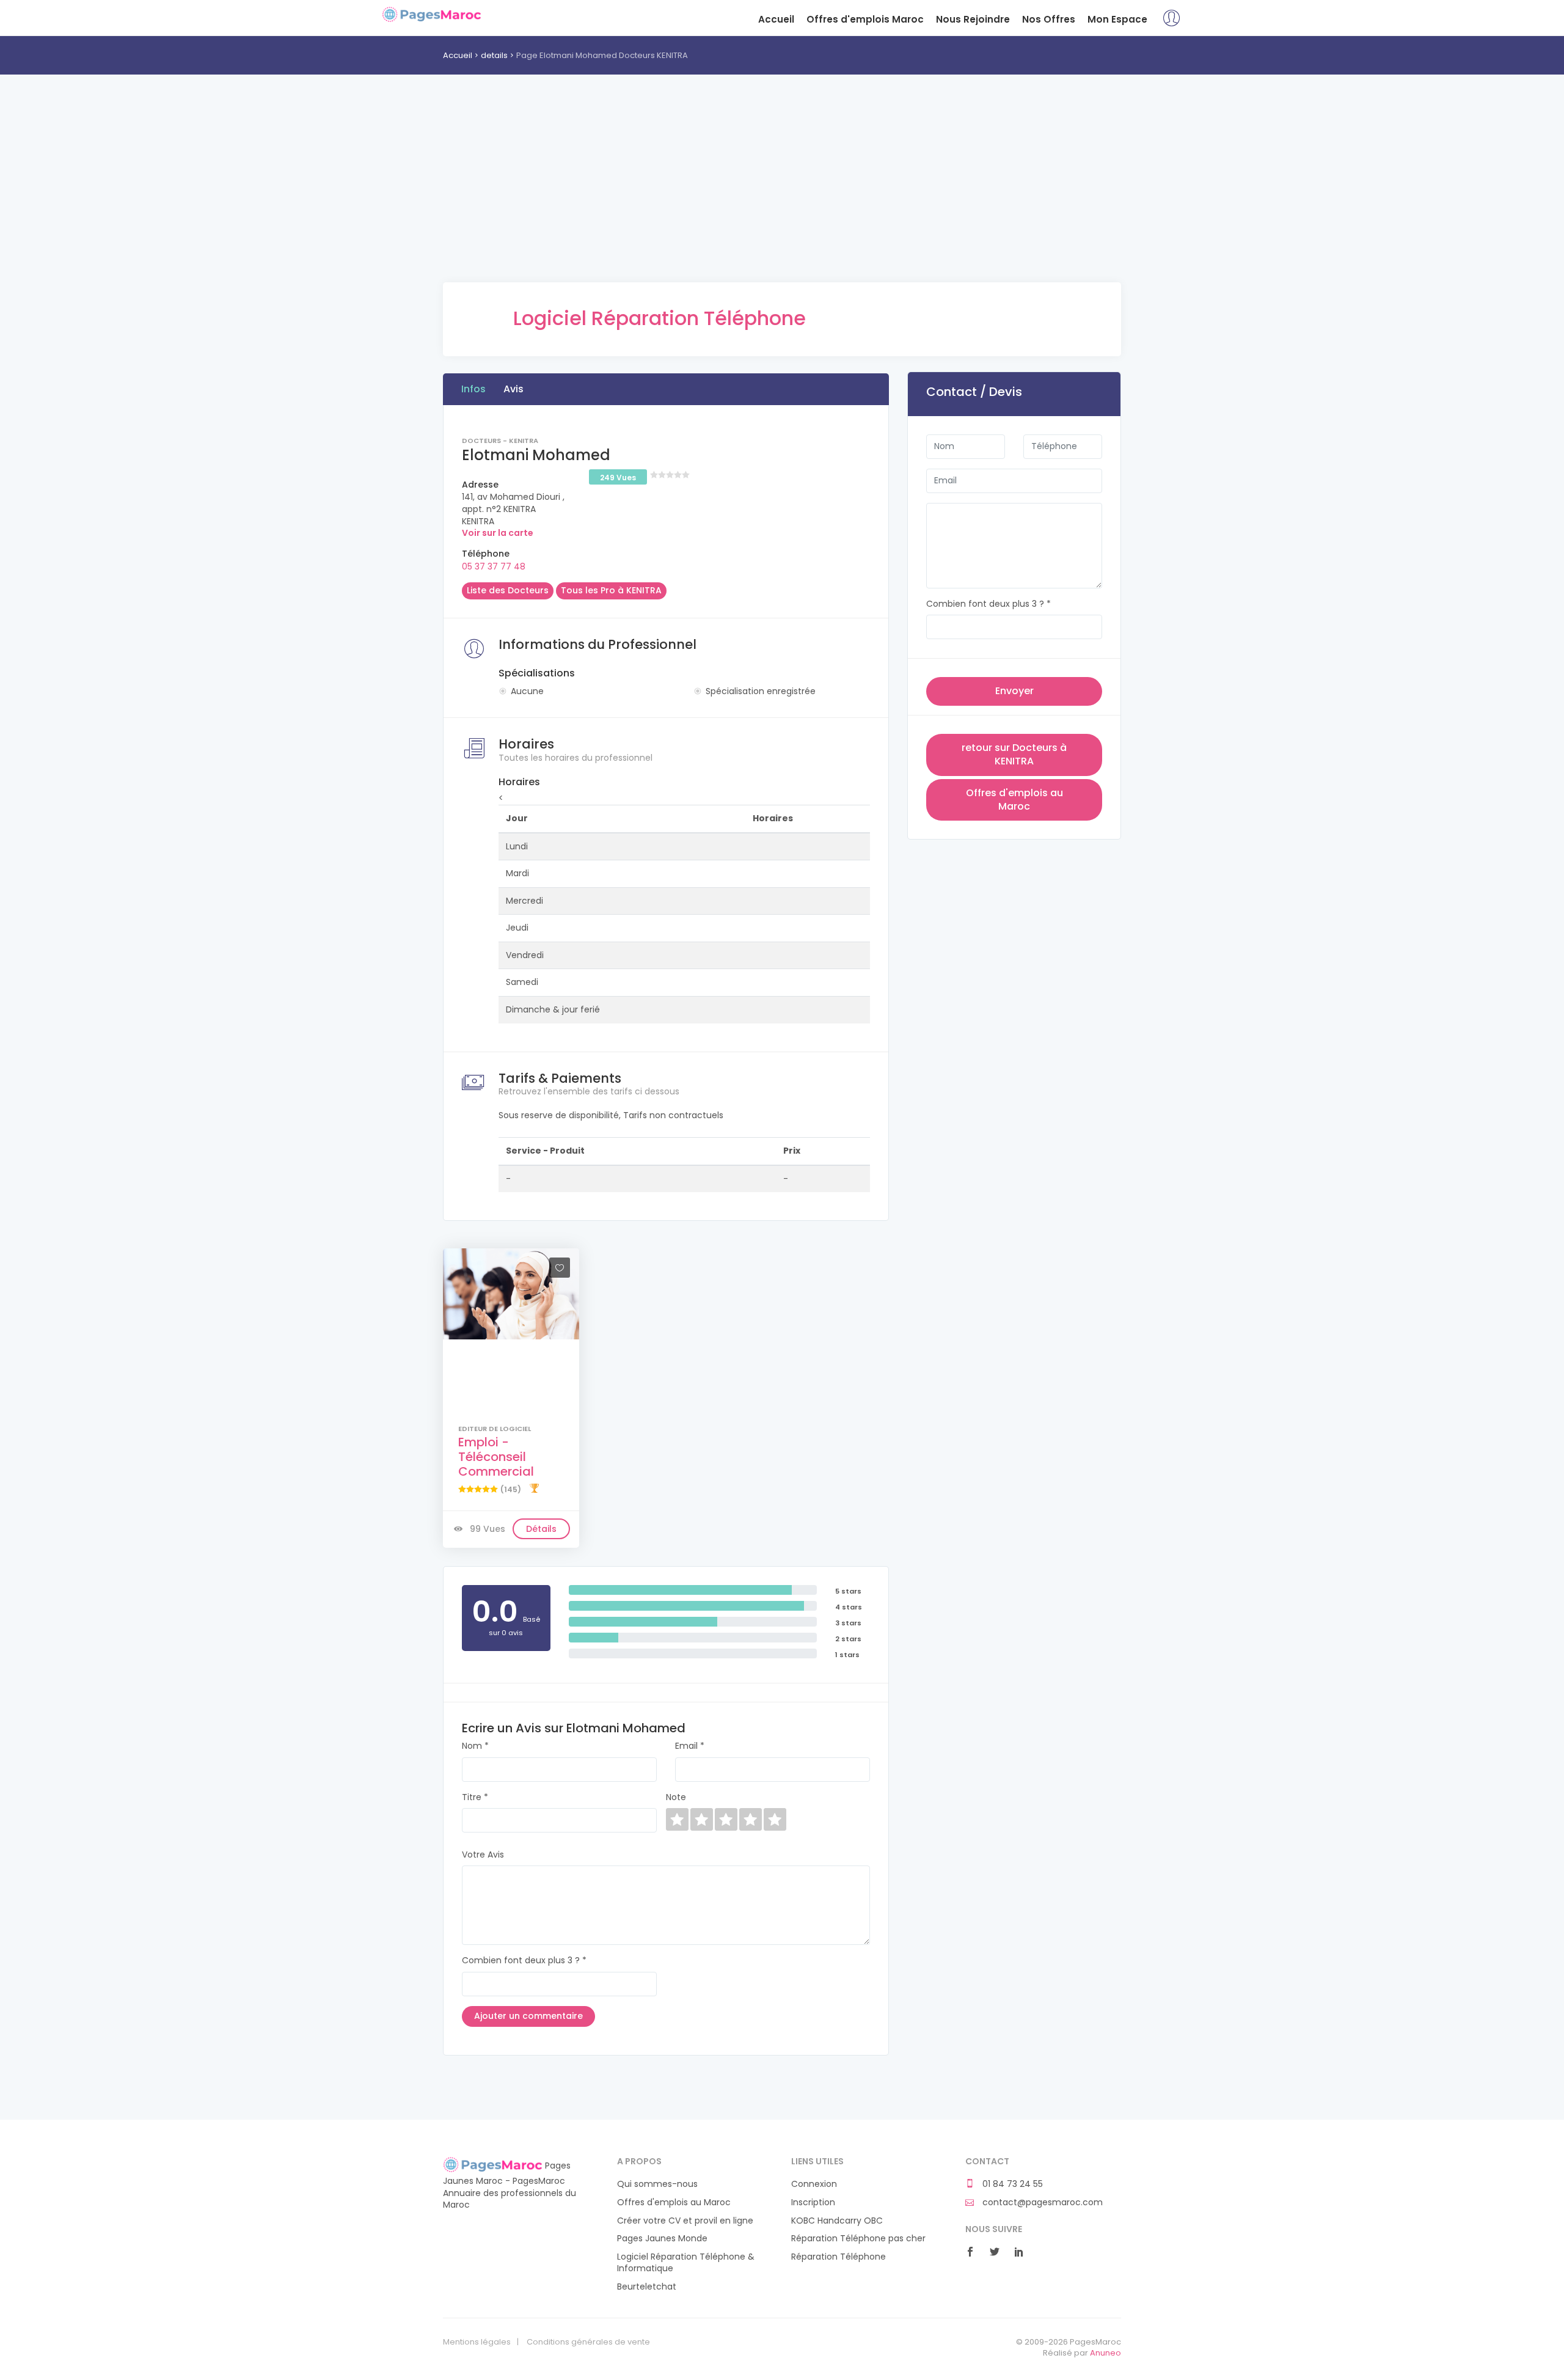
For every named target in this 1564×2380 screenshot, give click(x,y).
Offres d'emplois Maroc (865, 19)
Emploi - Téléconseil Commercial (496, 1457)
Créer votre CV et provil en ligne (685, 2221)
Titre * (475, 1797)
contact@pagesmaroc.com (1041, 2202)
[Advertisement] (782, 197)
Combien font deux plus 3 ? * (524, 1961)
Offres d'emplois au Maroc (1014, 800)
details (494, 55)
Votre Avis (483, 1855)
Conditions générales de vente (588, 2342)
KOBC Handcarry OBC (837, 2221)
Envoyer (1014, 691)
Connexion (814, 2184)
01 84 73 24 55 (1011, 2184)
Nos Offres (1049, 19)
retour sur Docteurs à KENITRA (1014, 754)
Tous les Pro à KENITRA (611, 590)
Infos (473, 389)
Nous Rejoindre (973, 19)
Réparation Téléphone (839, 2257)
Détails (541, 1529)
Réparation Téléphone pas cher (858, 2239)
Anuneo (1105, 2353)
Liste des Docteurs (508, 590)
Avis (513, 389)
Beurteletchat (647, 2287)
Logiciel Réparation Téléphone (660, 318)
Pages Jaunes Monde (662, 2239)
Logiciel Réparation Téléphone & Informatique (686, 2263)
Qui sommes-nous (657, 2184)
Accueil (776, 19)
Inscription (813, 2202)
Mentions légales (477, 2342)
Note (676, 1797)
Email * (690, 1746)
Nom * (475, 1746)
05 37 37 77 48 (494, 566)
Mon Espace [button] (1117, 19)
